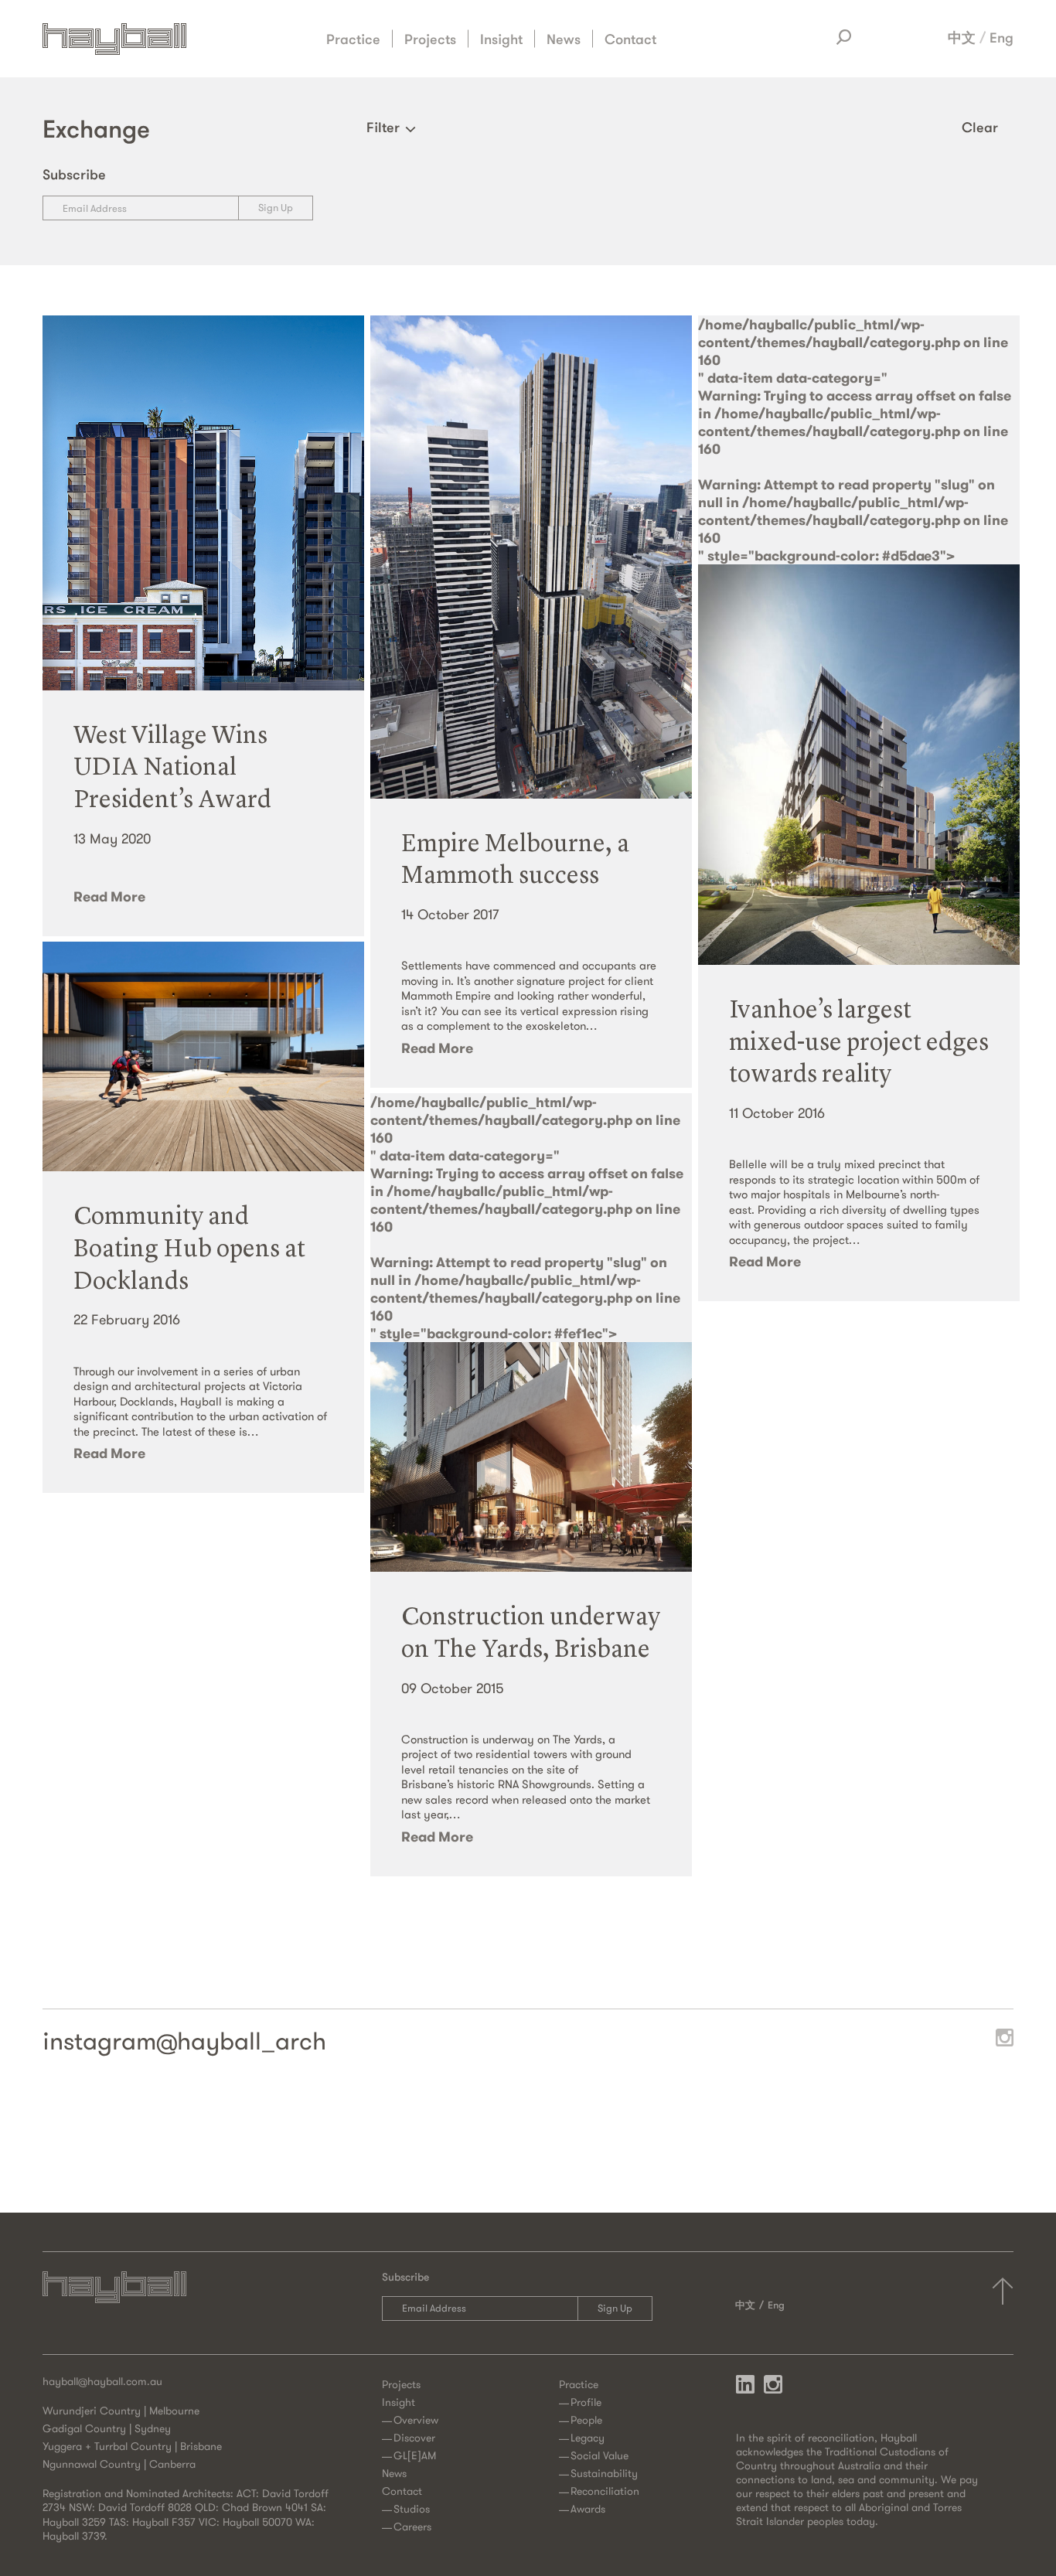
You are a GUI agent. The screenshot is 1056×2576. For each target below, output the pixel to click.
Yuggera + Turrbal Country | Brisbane (132, 2446)
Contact (630, 38)
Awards (588, 2509)
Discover (414, 2438)
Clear (980, 127)
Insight (501, 38)
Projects (430, 38)
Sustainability (604, 2473)
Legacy (588, 2438)
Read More (109, 896)
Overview (416, 2420)
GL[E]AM (415, 2455)
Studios (412, 2509)
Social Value (600, 2455)
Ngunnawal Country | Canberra (119, 2464)
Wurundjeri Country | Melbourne (121, 2411)
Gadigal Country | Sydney (107, 2428)
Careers (412, 2527)
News (564, 38)
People (586, 2420)
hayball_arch (252, 2041)
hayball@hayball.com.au (102, 2381)
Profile (586, 2402)
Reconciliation (605, 2491)
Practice (353, 38)
